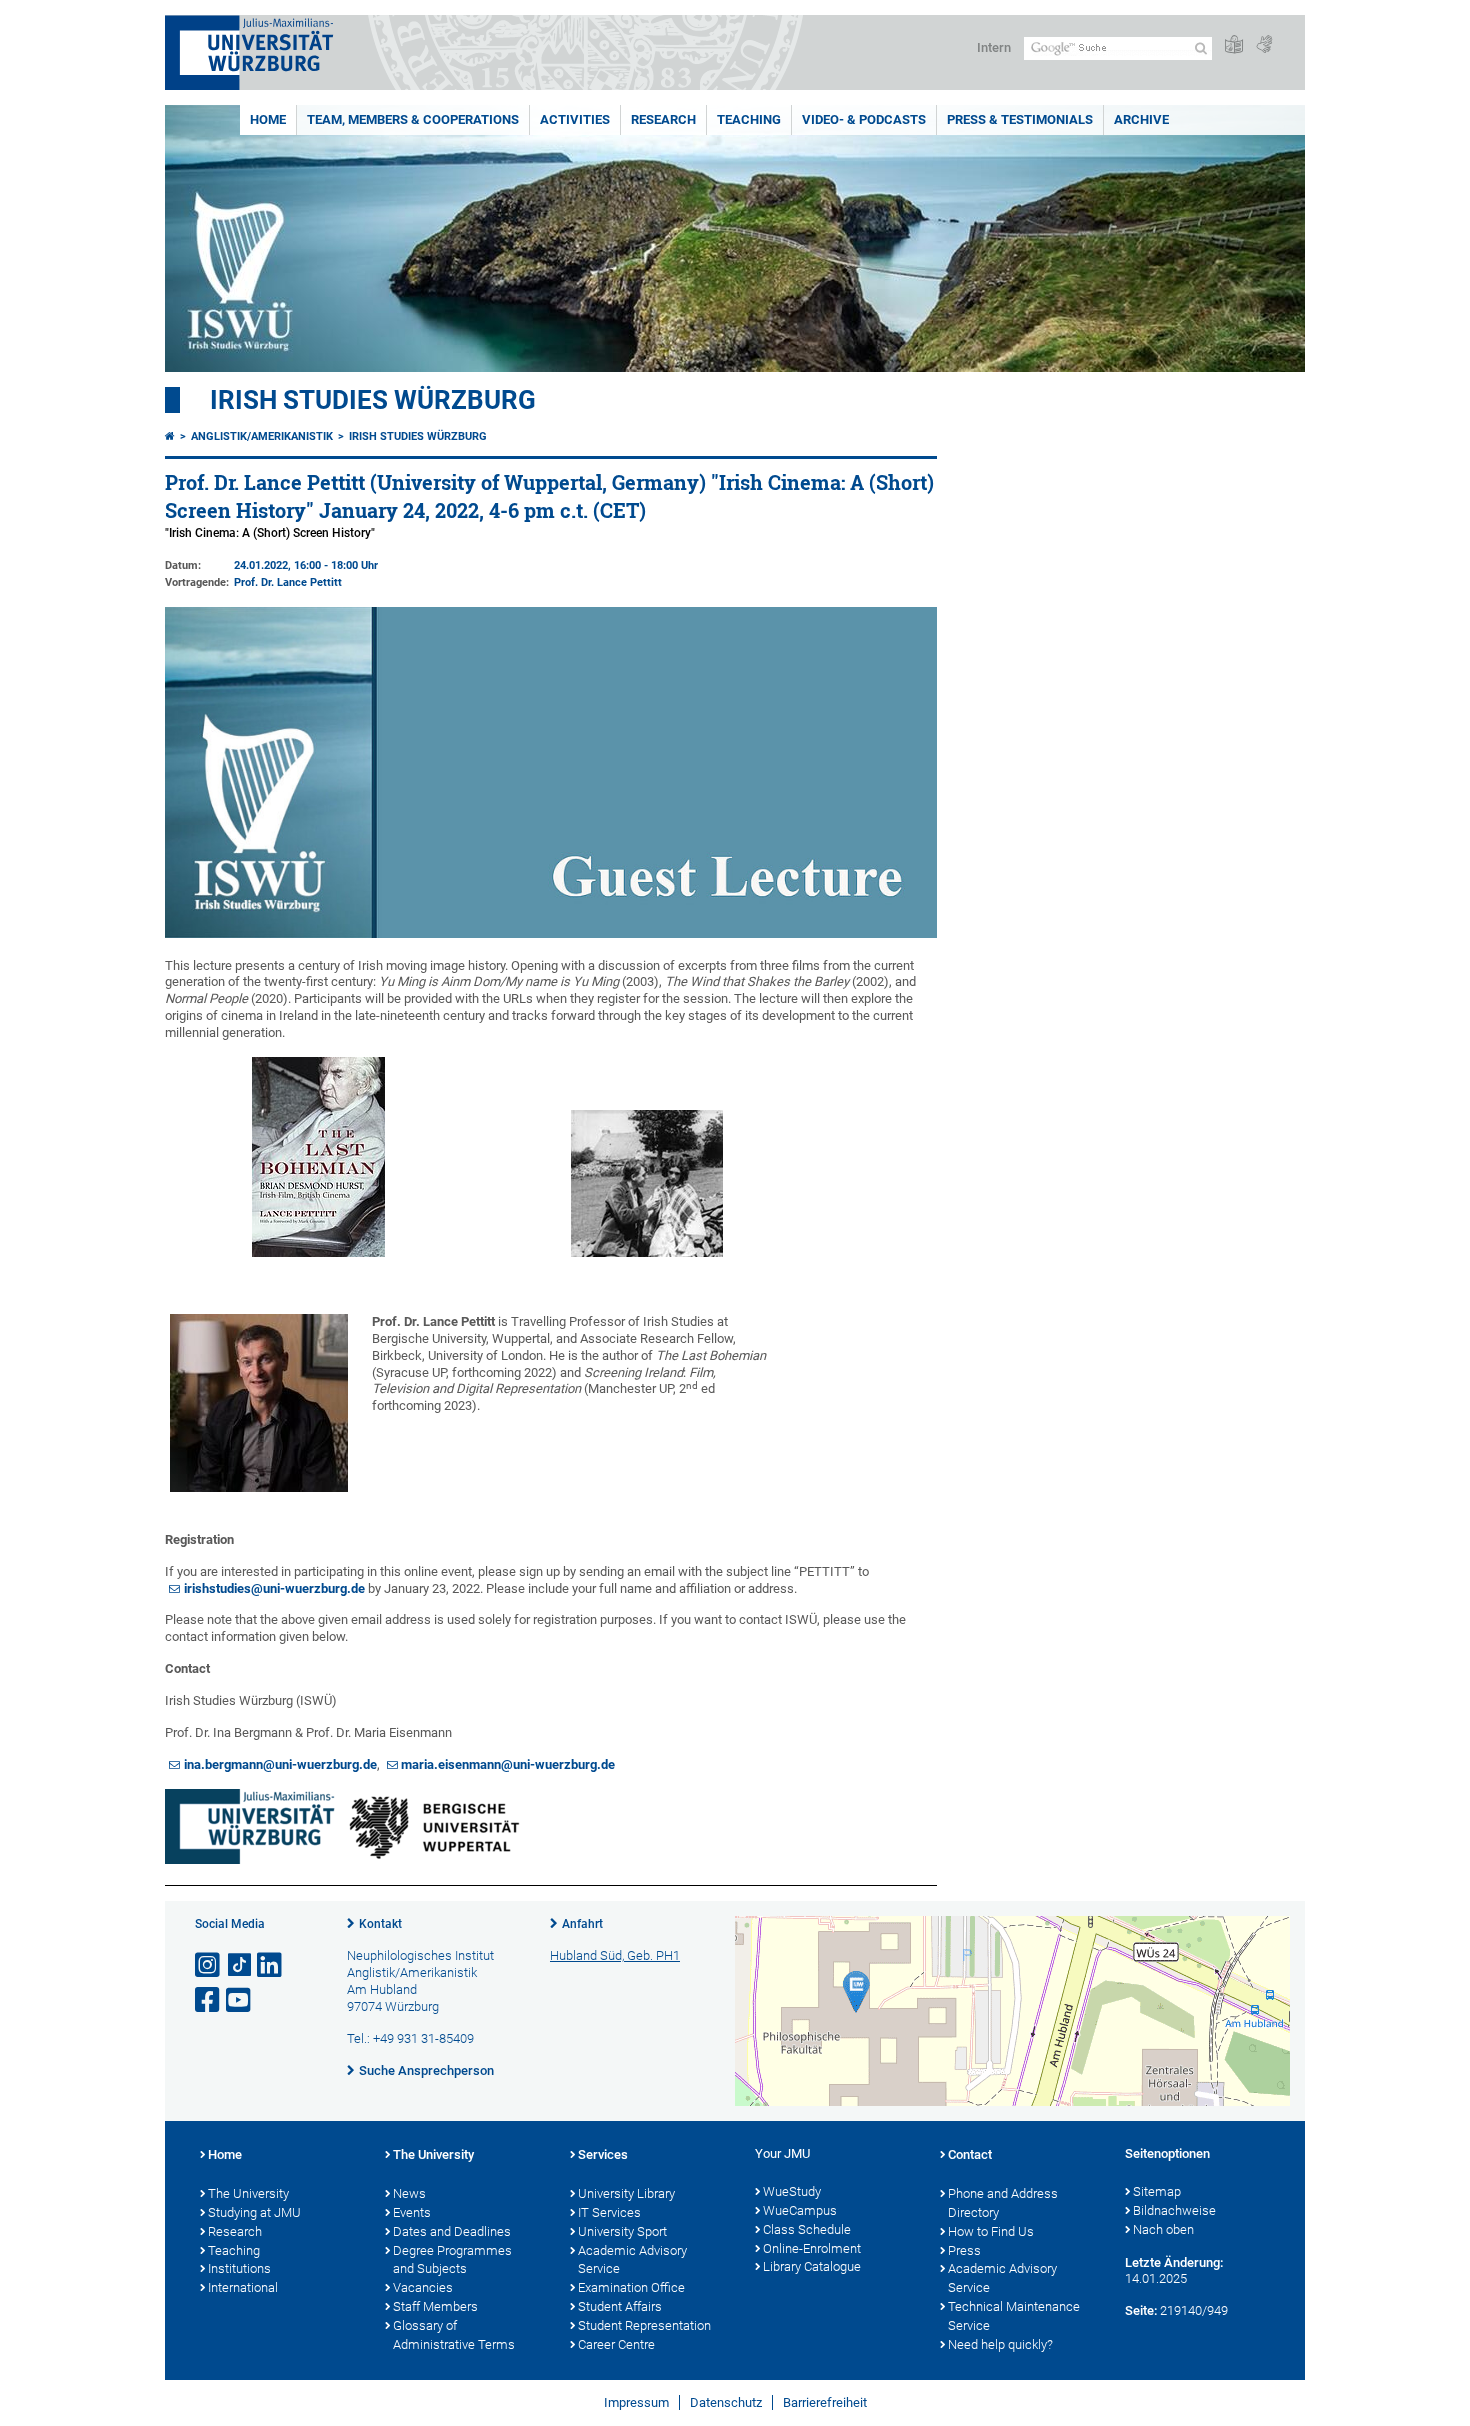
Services (603, 2154)
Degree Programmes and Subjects (452, 2260)
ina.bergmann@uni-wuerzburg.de (280, 1764)
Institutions (239, 2268)
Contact (970, 2154)
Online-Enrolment (812, 2248)
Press (964, 2250)
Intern (994, 47)
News (409, 2193)
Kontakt (380, 1924)
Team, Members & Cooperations (413, 119)
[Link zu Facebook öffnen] (209, 2000)
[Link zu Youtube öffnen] (240, 2000)
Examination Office (631, 2287)
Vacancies (423, 2287)
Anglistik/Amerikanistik (262, 436)
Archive (1141, 119)
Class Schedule (807, 2229)
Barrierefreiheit (825, 2402)
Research (663, 119)
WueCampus (800, 2210)
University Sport (622, 2231)
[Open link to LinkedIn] (271, 1965)
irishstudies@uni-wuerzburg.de (274, 1588)
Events (412, 2212)
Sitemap (1157, 2191)
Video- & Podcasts (864, 119)
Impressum (636, 2402)
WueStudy (792, 2191)
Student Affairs (620, 2306)
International (243, 2287)
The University (248, 2193)
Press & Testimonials (1020, 119)
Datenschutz (726, 2402)
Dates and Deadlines (452, 2231)
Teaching (749, 119)
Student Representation (644, 2325)
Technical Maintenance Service (1014, 2316)
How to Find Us (991, 2231)
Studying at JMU (254, 2212)
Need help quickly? (1000, 2344)
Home (268, 119)
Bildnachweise (1174, 2210)
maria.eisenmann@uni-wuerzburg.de (508, 1764)
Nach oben (1163, 2229)
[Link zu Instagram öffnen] (209, 1965)
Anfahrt (582, 1924)
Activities (575, 119)
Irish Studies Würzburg (373, 400)
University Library (626, 2193)
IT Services (609, 2212)
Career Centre (616, 2344)
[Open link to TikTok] (240, 1965)
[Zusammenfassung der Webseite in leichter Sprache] (1234, 45)
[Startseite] (170, 436)
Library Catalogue (812, 2266)
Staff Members (435, 2306)
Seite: (1141, 2310)
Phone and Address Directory (1003, 2203)
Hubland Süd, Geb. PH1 (615, 1955)
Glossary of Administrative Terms (454, 2335)
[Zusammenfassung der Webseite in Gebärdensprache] (1264, 45)
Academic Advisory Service (632, 2260)
